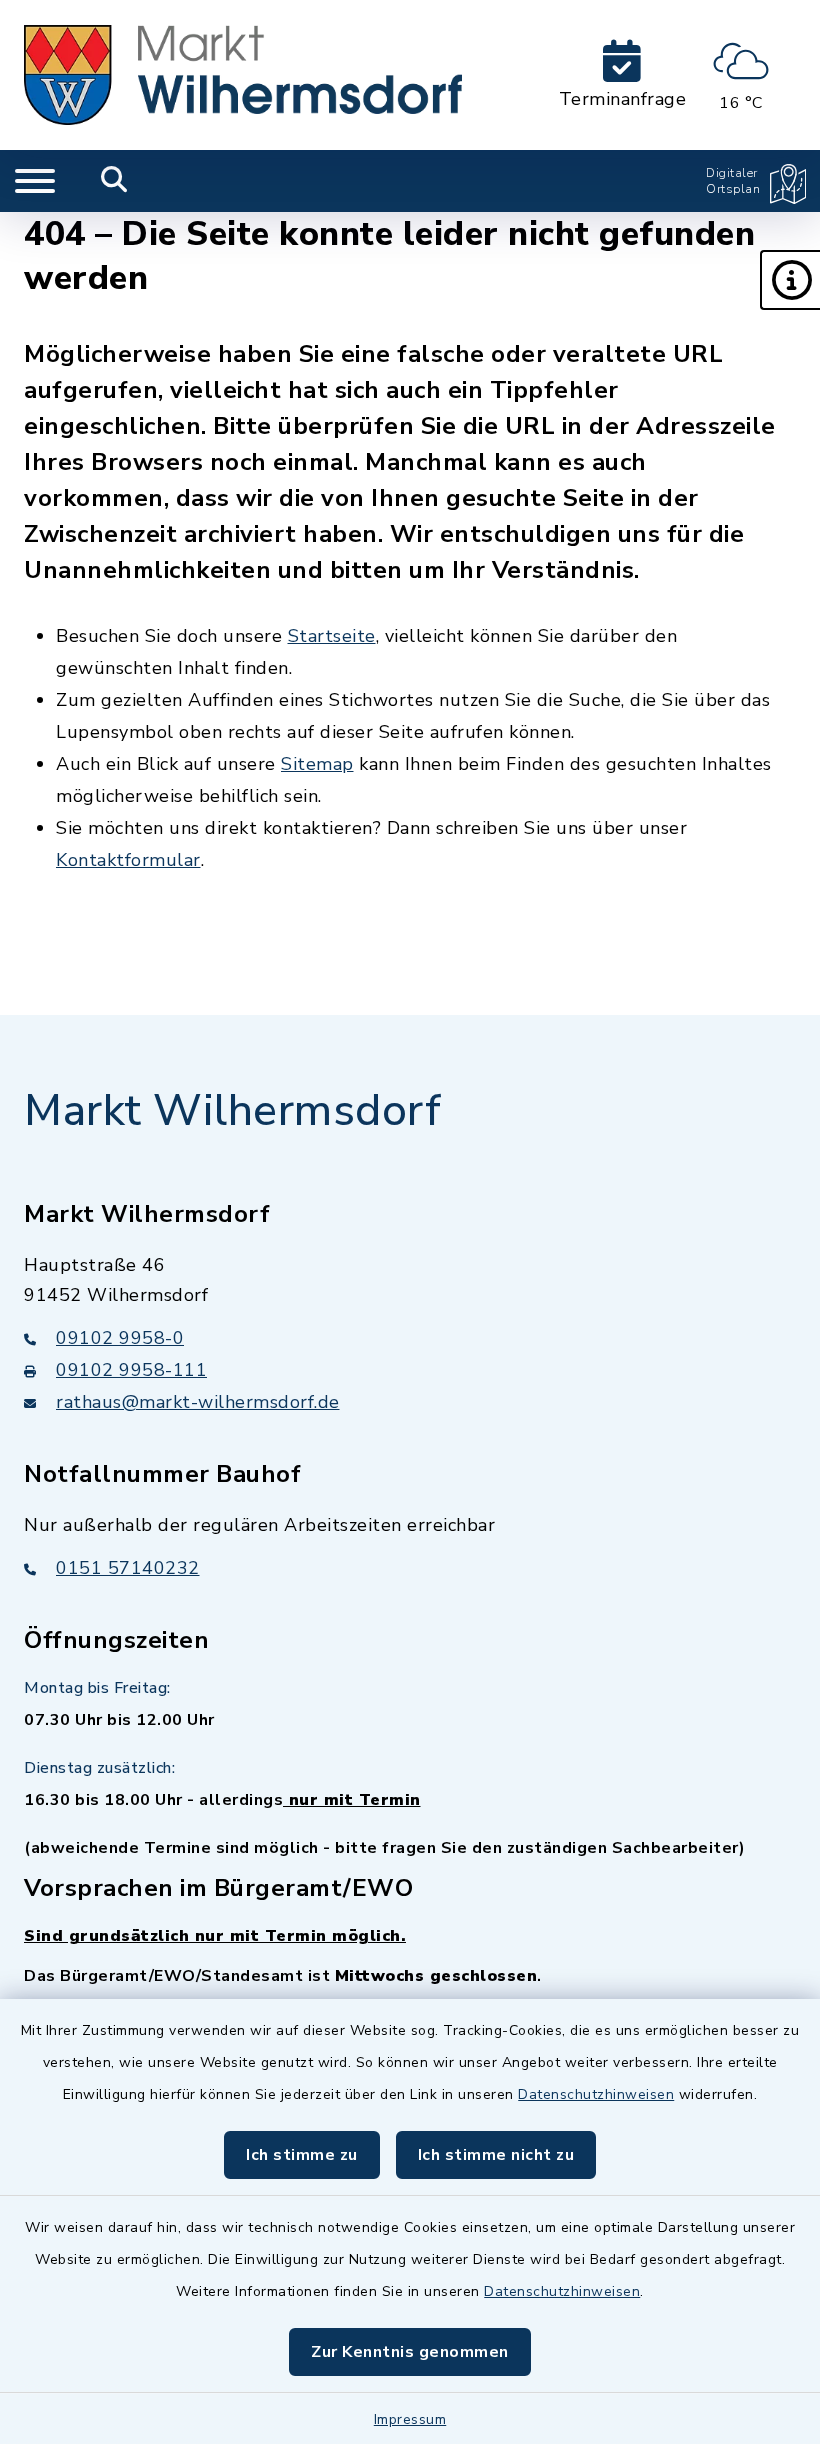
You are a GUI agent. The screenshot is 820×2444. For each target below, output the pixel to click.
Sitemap (317, 764)
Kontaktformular (128, 860)
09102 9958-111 (131, 1370)
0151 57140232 (128, 1568)
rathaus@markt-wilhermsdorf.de (198, 1402)
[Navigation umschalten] (35, 181)
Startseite (332, 636)
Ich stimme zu (302, 2155)
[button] (790, 280)
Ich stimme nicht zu (496, 2155)
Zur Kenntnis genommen (410, 2352)
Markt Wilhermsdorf (232, 1111)
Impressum (410, 2419)
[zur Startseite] (243, 75)
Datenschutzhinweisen (596, 2094)
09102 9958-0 (120, 1338)
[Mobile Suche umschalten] (114, 181)
